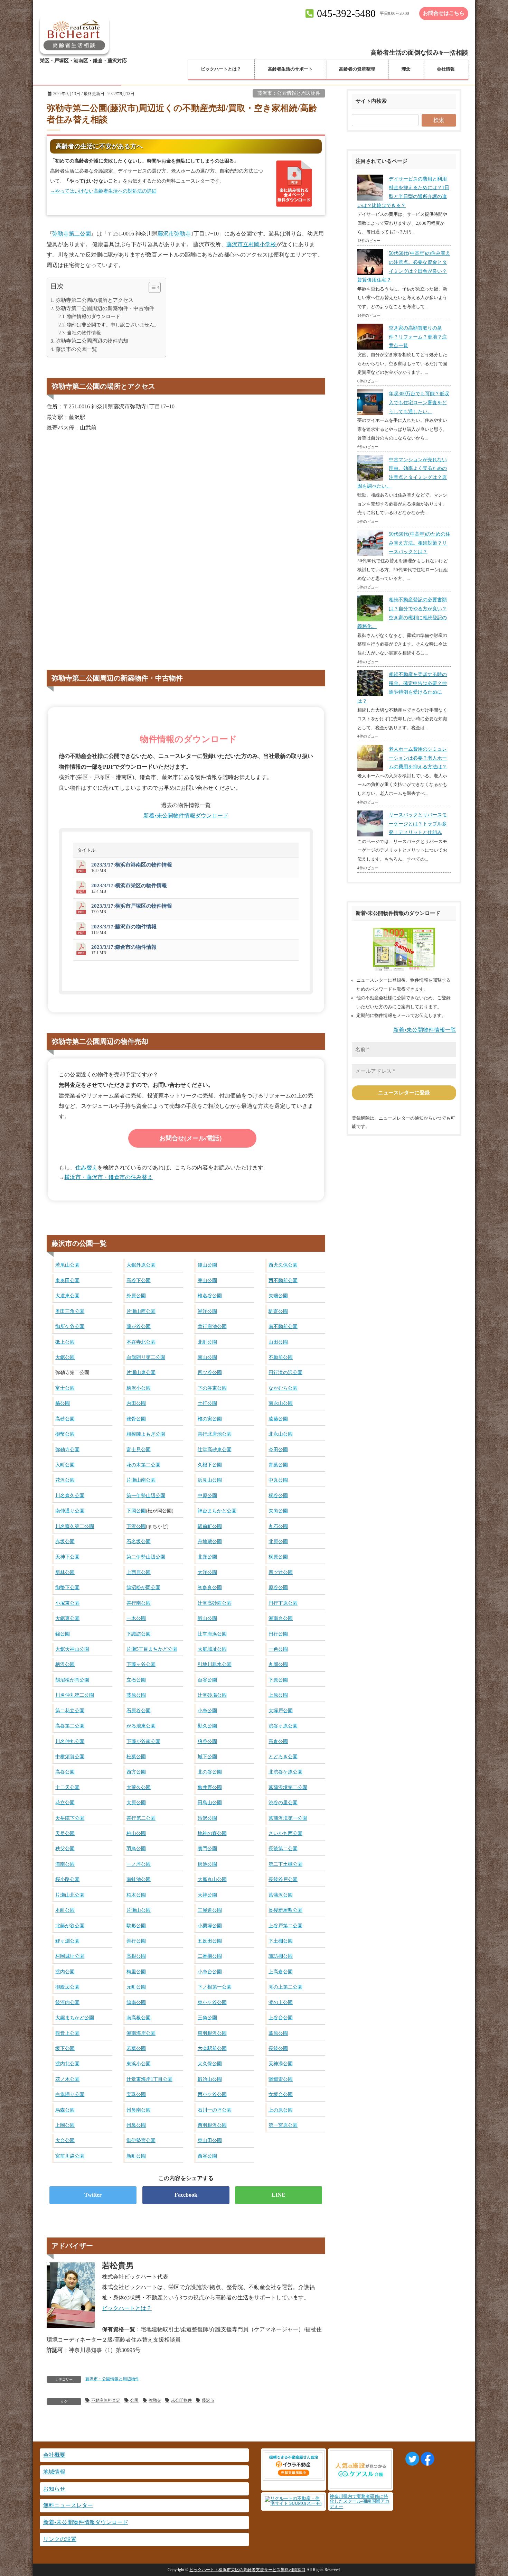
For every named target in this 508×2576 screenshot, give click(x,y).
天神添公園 (281, 2064)
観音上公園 (67, 2033)
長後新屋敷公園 (285, 1910)
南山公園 (207, 1357)
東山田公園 (210, 2140)
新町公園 (136, 2156)
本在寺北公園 (141, 1342)
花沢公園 (65, 1480)
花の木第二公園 (143, 1465)
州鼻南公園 (139, 2110)
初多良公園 (210, 1587)
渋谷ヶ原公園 (283, 1726)
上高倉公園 (281, 1972)
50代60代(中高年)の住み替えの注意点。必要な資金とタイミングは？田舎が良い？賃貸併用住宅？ (404, 267)
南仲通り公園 (70, 1511)
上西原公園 (139, 1572)
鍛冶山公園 (210, 2079)
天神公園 (207, 1895)
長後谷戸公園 (283, 1879)
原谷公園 (278, 1587)
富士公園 (65, 1388)
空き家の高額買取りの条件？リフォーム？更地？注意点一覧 (418, 337)
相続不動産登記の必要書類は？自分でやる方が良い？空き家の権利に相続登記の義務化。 (402, 613)
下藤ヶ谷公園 (141, 1664)
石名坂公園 (139, 1541)
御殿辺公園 (67, 1987)
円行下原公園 (283, 1603)
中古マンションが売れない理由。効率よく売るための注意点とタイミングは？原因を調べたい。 (402, 473)
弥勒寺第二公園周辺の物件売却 (92, 341)
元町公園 (136, 1987)
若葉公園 (136, 2048)
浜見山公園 (210, 1480)
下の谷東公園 (212, 1388)
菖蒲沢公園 (281, 1895)
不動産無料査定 (106, 2400)
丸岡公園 (278, 1664)
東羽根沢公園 (212, 2033)
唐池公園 (207, 1864)
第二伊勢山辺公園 (146, 1557)
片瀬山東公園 (141, 1372)
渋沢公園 (207, 1818)
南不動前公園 (283, 1326)
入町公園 (65, 1465)
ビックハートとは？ (221, 69)
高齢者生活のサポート (290, 69)
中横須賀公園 (70, 1757)
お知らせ (54, 2489)
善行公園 (136, 1941)
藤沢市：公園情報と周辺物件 (289, 93)
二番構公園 (210, 1956)
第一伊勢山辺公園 (146, 1495)
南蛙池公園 (139, 1879)
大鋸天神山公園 (72, 1649)
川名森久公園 (70, 1495)
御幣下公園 (67, 1587)
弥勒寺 (155, 2400)
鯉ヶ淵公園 (67, 1941)
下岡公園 (136, 1511)
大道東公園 (67, 1296)
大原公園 (136, 1803)
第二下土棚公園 (285, 1864)
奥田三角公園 (70, 1311)
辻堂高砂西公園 (215, 1603)
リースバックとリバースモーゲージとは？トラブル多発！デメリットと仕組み (418, 824)
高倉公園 (278, 1741)
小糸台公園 (210, 1972)
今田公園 (278, 1449)
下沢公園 (136, 1526)
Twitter (93, 2195)
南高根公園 (139, 2018)
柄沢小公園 (139, 1388)
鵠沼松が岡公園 (143, 1587)
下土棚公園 (281, 1941)
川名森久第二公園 (75, 1526)
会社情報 (446, 69)
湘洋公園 (207, 1311)
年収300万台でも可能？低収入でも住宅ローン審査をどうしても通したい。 (419, 402)
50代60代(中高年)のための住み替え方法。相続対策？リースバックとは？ (420, 543)
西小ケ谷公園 (212, 2094)
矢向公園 (278, 1511)
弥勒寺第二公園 (72, 234)
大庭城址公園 (212, 1649)
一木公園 (136, 1618)
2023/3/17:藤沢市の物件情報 (124, 927)
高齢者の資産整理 (357, 69)
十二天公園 (67, 1787)
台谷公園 (207, 1680)
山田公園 (278, 1342)
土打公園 (207, 1403)
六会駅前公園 (212, 2048)
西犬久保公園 (283, 1265)
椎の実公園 (210, 1419)
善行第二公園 (141, 1818)
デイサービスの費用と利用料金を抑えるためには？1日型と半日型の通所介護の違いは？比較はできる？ (403, 192)
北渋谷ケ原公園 (285, 1772)
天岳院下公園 (70, 1818)
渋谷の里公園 (283, 1803)
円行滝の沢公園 (285, 1372)
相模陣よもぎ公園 (146, 1434)
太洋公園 (207, 1572)
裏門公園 (207, 1848)
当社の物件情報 (84, 333)
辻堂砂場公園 (212, 1695)
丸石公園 (278, 1526)
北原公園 (278, 1541)
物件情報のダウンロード (94, 316)
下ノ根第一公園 (215, 1987)
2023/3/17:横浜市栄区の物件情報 (129, 886)
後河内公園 (67, 2002)
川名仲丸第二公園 (75, 1695)
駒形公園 (136, 1926)
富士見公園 (139, 1449)
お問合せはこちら (444, 13)
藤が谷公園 (139, 1326)
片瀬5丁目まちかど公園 (152, 1649)
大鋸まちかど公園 (75, 2018)
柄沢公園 (65, 1664)
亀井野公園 (210, 1787)
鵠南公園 (136, 2002)
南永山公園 (281, 1403)
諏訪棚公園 (281, 1956)
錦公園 (63, 1634)
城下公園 (207, 1757)
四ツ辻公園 (281, 1572)
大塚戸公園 (281, 1711)
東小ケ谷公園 (212, 2002)
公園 (134, 2400)
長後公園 (278, 2048)
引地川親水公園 (215, 1664)
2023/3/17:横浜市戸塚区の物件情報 (132, 906)
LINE (279, 2195)
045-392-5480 (346, 13)
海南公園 (65, 1864)
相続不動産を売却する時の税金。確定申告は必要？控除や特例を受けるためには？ (402, 688)
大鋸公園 (65, 1357)
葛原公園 (278, 2033)
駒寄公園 (278, 1311)
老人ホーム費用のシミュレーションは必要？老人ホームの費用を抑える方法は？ (418, 758)
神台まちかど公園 (217, 1511)
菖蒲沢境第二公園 (288, 1787)
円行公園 (278, 1634)
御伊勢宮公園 (141, 2140)
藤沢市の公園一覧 (76, 349)
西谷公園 (207, 2156)
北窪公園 (207, 1557)
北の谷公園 (210, 1772)
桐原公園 (278, 1557)
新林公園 (65, 1572)
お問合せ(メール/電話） (192, 1138)
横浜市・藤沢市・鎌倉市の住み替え (109, 1177)
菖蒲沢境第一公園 (288, 1818)
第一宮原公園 (283, 2125)
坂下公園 (65, 2048)
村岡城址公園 (70, 1956)
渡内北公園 (67, 2064)
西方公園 (136, 1772)
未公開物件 (181, 2400)
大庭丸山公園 (212, 1879)
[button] (151, 289)
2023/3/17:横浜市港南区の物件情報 (132, 865)
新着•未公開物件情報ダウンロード (186, 816)
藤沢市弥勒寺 (174, 234)
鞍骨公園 (136, 1419)
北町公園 (207, 1342)
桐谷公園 (278, 1495)
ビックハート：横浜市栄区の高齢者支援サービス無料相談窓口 (247, 2570)
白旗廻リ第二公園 (146, 1357)
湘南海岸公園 (141, 2033)
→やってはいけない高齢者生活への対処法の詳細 (103, 191)
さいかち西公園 (285, 1833)
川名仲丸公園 (70, 1741)
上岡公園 (65, 2125)
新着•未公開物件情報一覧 (425, 1030)
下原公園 (278, 1680)
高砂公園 (65, 1419)
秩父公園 (65, 1848)
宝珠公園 (136, 2094)
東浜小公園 (139, 2064)
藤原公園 (136, 1695)
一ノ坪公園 (139, 1864)
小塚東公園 (67, 1603)
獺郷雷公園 (281, 2079)
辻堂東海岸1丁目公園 (149, 2079)
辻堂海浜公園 (212, 1634)
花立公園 (65, 1803)
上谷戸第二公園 (285, 1926)
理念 (406, 69)
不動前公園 (281, 1357)
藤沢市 (208, 2400)
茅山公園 (207, 1280)
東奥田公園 (67, 1280)
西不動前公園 (283, 1280)
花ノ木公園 (67, 2079)
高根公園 (136, 1956)
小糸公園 (207, 1711)
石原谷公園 (139, 1711)
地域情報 (54, 2472)
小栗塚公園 (210, 1926)
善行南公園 (139, 1603)
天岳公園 (65, 1833)
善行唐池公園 (212, 1326)
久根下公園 (210, 1465)
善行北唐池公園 (215, 1434)
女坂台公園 (281, 2094)
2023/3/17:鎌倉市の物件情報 (124, 947)
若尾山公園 (67, 1265)
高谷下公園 (139, 1280)
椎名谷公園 (210, 1296)
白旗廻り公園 (70, 2094)
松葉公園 (136, 1757)
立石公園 (136, 1680)
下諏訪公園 (139, 1634)
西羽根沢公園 (212, 2125)
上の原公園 (281, 2110)
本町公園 (65, 1910)
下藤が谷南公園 (143, 1741)
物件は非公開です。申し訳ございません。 (113, 325)
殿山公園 (207, 1618)
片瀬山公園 (139, 1910)
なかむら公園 (283, 1388)
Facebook (186, 2195)
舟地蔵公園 (210, 1541)
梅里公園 (136, 1972)
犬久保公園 (210, 2064)
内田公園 (136, 1403)
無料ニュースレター (68, 2505)
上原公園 (278, 1695)
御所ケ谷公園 (70, 1326)
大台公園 (65, 2140)
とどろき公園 (283, 1757)
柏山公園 (136, 1833)
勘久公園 (207, 1726)
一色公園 (278, 1649)
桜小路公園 (67, 1879)
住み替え (86, 1167)
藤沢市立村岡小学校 (251, 244)
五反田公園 (210, 1941)
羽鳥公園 (136, 1848)
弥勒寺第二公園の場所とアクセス (95, 300)
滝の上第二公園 (285, 1987)
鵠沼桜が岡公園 (72, 1680)
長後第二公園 (283, 1848)
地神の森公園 (212, 1833)
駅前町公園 (210, 1526)
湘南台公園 (281, 1618)
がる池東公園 (141, 1726)
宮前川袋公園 (70, 2156)
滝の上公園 (281, 2002)
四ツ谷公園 (210, 1372)
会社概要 (54, 2455)
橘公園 (63, 1403)
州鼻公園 (136, 2125)
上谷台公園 (281, 2018)
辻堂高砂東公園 (215, 1449)
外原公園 (136, 1296)
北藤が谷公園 (70, 1926)
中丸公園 (278, 1480)
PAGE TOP (491, 2493)
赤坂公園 (65, 1541)
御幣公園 (65, 1434)
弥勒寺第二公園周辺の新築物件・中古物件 (105, 308)
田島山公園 (210, 1803)
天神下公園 (67, 1557)
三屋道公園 (210, 1910)
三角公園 (207, 2018)
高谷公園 (65, 1772)
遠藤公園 (278, 1419)
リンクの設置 (60, 2539)
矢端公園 (278, 1296)
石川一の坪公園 (215, 2110)
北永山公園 (281, 1434)
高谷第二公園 (70, 1726)
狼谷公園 (207, 1741)
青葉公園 (278, 1465)
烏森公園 (65, 2110)
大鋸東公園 (67, 1618)
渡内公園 (65, 1972)
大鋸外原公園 (141, 1265)
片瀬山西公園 (141, 1311)
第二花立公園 (70, 1711)
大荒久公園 (139, 1787)
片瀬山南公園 (141, 1480)
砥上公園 (65, 1342)
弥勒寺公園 (67, 1449)
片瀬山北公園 (70, 1895)
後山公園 (207, 1265)
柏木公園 (136, 1895)
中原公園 (207, 1495)
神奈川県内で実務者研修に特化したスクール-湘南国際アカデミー (360, 2501)
